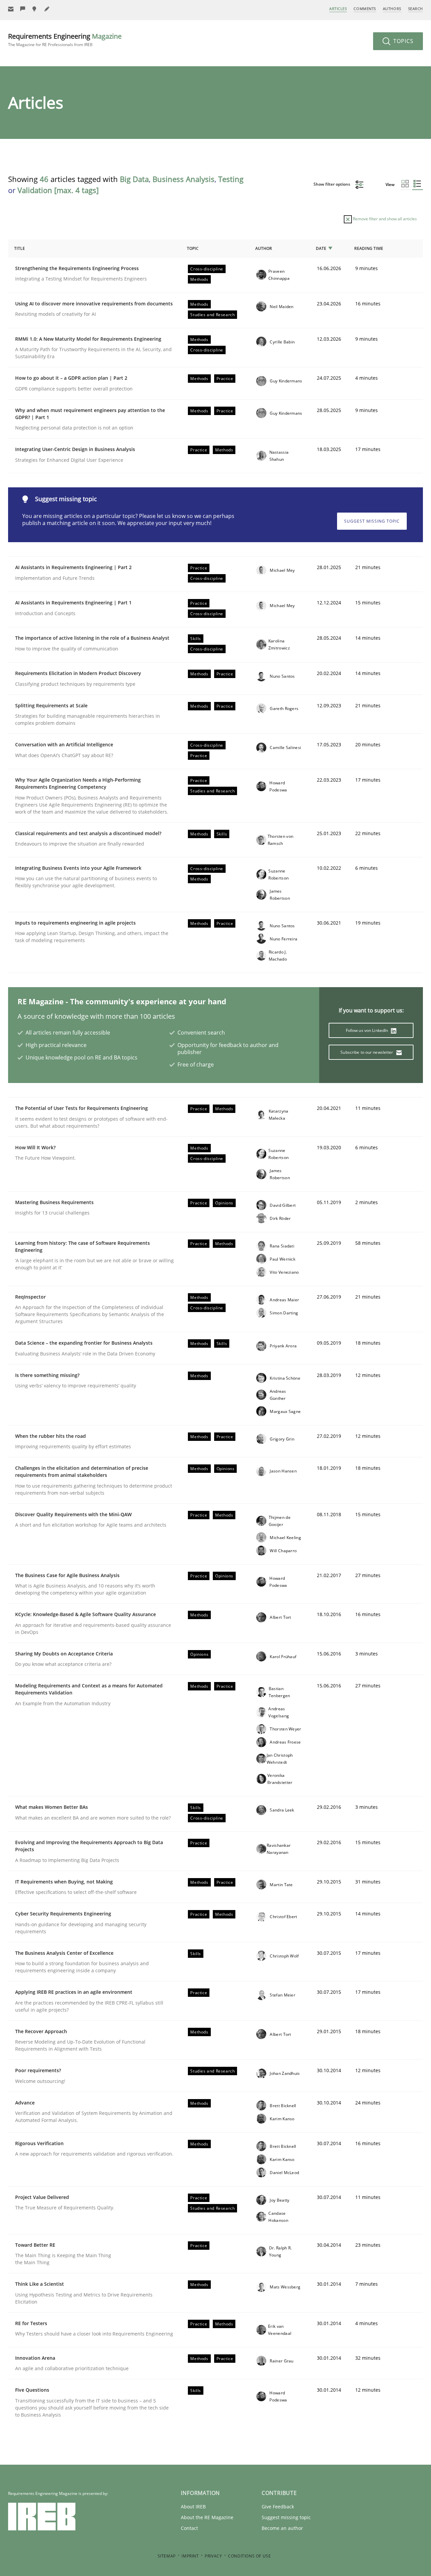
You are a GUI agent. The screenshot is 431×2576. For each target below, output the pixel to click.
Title (20, 248)
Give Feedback (278, 2507)
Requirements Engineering (65, 40)
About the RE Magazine (207, 2517)
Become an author (282, 2528)
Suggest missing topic (372, 521)
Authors (392, 9)
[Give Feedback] (23, 9)
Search (416, 9)
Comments (365, 9)
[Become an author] (47, 9)
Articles (338, 9)
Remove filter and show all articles (384, 219)
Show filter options (332, 184)
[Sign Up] (11, 9)
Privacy (213, 2556)
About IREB (193, 2507)
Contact (189, 2528)
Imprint (190, 2556)
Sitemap (167, 2556)
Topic (193, 248)
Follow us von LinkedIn (368, 1030)
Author (264, 248)
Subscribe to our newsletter (367, 1052)
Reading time (369, 248)
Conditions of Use (249, 2556)
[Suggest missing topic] (35, 9)
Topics (403, 41)
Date (321, 248)
